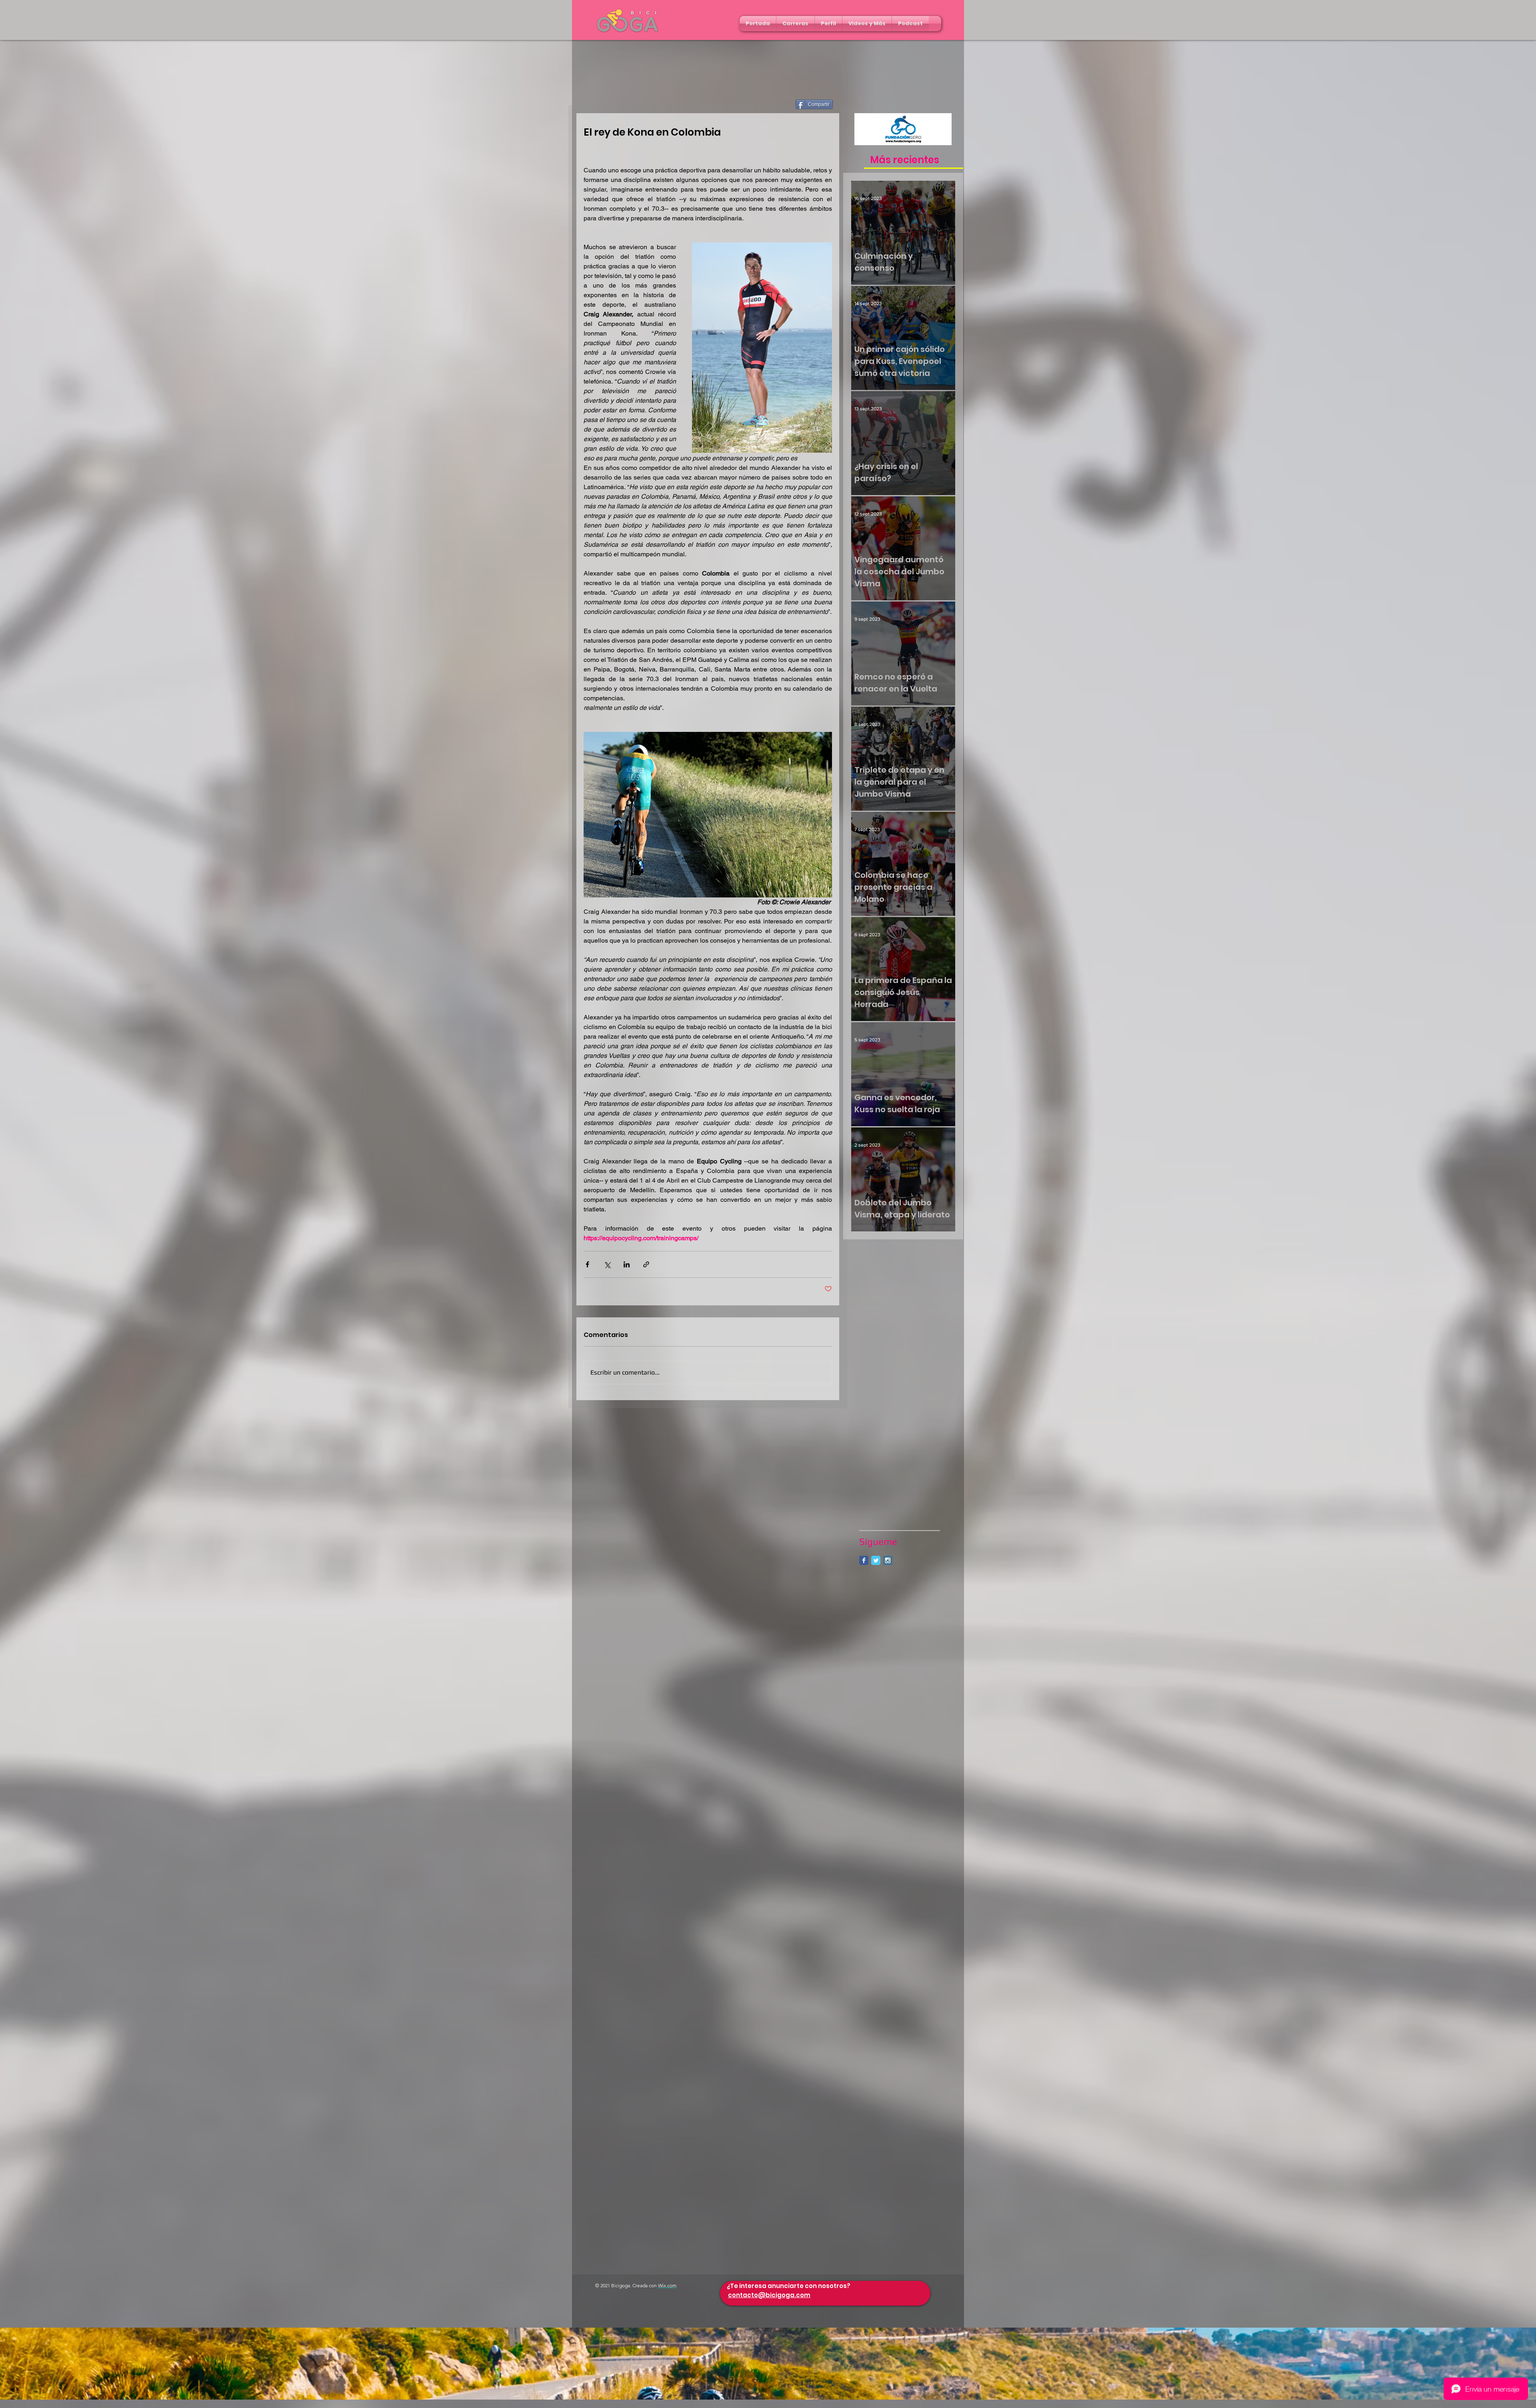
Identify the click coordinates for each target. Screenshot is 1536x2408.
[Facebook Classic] (864, 1560)
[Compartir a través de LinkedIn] (627, 1264)
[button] (795, 24)
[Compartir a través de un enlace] (646, 1264)
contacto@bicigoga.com (769, 2295)
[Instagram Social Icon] (888, 1560)
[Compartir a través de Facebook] (587, 1264)
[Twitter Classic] (876, 1560)
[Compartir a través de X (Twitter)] (607, 1264)
